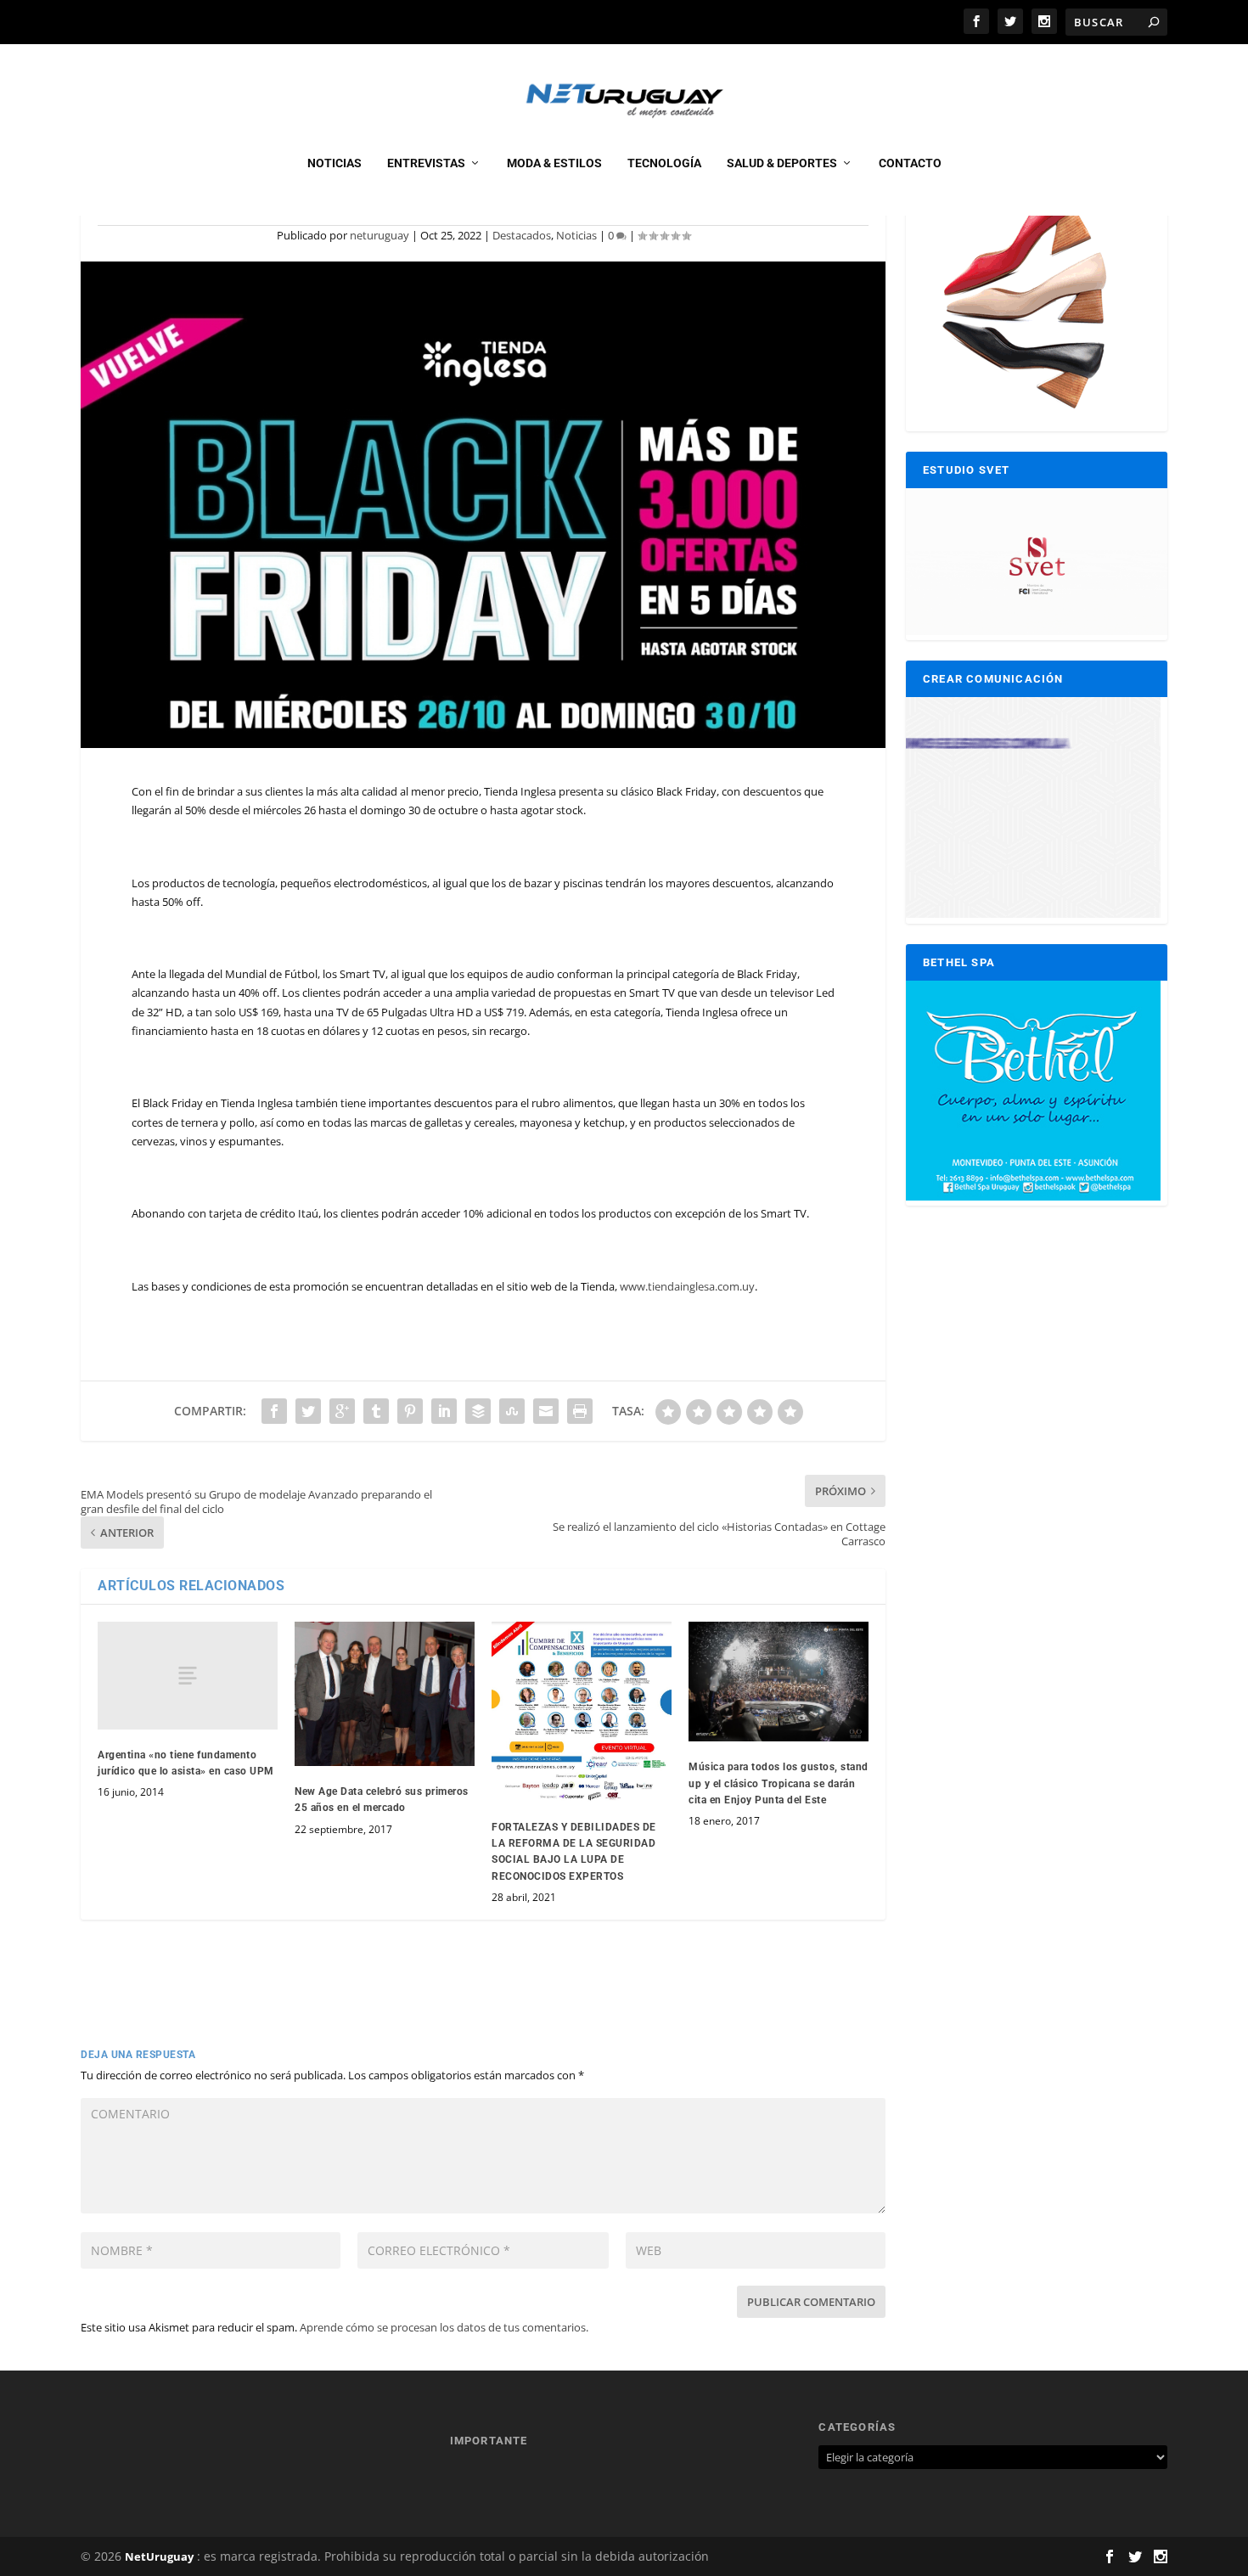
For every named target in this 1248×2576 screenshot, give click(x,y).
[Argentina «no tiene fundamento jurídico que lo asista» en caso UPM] (188, 1676)
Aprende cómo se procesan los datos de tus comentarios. (444, 2327)
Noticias (334, 163)
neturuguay (379, 235)
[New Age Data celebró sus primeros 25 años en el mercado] (385, 1694)
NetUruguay (159, 2556)
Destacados (522, 235)
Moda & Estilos (554, 163)
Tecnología (664, 163)
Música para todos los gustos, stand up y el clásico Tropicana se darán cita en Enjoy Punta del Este (779, 1783)
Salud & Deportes (782, 163)
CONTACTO (910, 163)
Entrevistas (426, 163)
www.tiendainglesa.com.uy (687, 1286)
